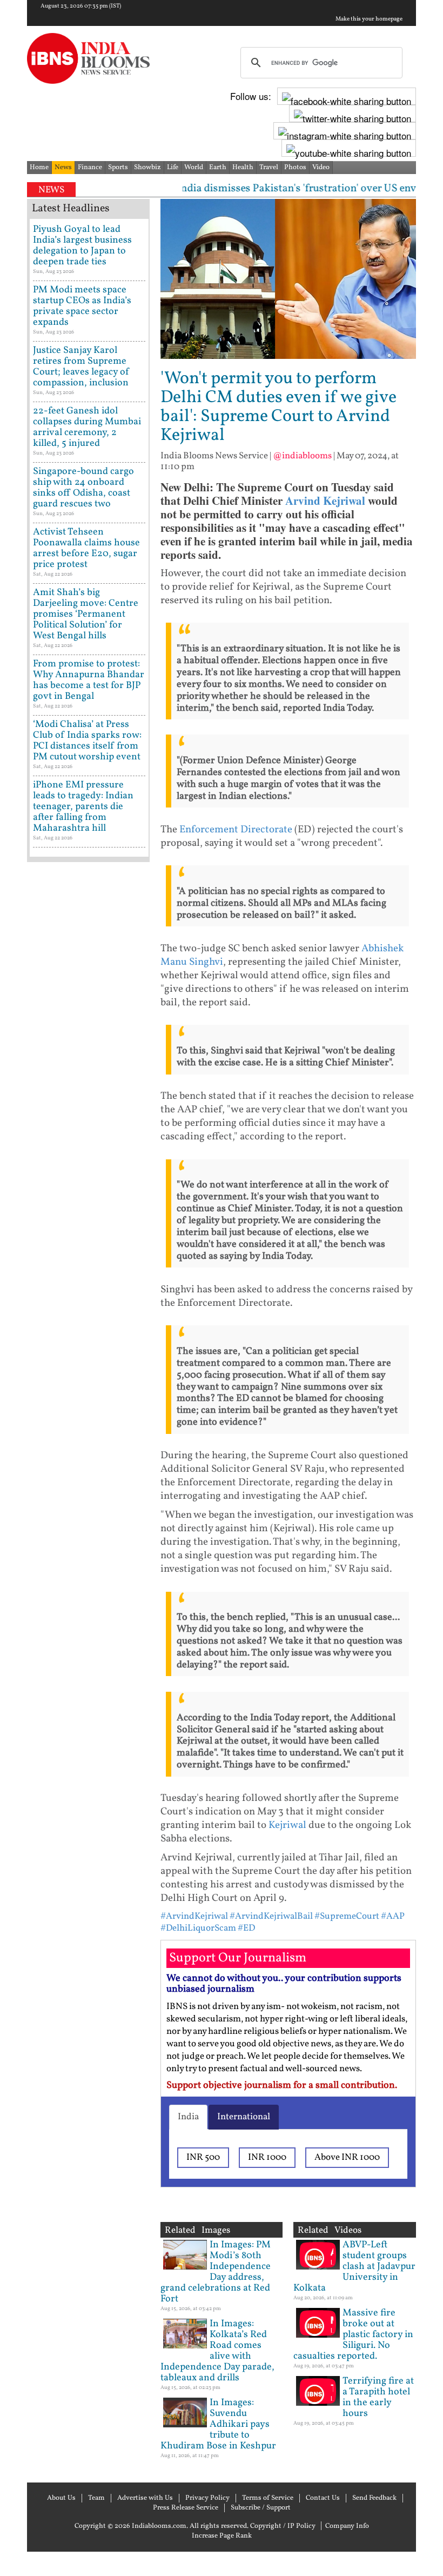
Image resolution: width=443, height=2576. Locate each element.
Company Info (347, 2526)
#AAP (393, 1916)
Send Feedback (374, 2498)
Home (39, 168)
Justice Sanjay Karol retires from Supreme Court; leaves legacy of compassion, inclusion (81, 367)
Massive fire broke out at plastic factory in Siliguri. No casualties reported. (353, 2335)
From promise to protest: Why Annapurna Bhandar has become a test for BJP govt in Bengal (89, 680)
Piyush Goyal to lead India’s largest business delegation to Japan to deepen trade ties (82, 246)
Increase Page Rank (222, 2536)
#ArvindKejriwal (194, 1916)
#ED (246, 1928)
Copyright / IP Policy (283, 2526)
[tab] (188, 2117)
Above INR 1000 (347, 2157)
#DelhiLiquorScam (198, 1928)
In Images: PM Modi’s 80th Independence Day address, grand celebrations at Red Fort (216, 2272)
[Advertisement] (88, 1210)
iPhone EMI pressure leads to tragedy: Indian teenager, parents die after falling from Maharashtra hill (83, 807)
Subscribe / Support (261, 2508)
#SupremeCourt (347, 1916)
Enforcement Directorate (236, 830)
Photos (295, 168)
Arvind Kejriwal (325, 500)
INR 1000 (267, 2157)
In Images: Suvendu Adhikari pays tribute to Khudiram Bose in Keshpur (218, 2424)
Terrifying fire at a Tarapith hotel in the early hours (378, 2397)
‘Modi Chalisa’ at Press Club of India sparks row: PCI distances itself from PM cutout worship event (87, 741)
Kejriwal (287, 1825)
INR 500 (203, 2157)
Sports (118, 168)
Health (243, 168)
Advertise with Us (145, 2498)
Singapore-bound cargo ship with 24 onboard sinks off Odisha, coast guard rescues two (83, 488)
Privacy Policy (207, 2498)
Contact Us (323, 2498)
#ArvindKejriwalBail (271, 1916)
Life (173, 168)
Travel (269, 168)
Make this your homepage (369, 19)
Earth (218, 168)
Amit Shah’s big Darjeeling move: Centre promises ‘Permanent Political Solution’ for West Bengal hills (86, 614)
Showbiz (147, 168)
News (63, 168)
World (194, 168)
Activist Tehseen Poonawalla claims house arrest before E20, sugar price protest (86, 548)
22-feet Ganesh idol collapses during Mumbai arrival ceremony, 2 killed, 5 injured (87, 427)
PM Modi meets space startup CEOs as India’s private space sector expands (82, 306)
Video (321, 168)
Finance (90, 168)
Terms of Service (268, 2498)
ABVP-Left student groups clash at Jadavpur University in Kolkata (354, 2267)
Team (96, 2498)
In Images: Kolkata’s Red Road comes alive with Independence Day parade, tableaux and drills (217, 2351)
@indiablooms (302, 456)
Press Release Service (186, 2508)
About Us (61, 2498)
